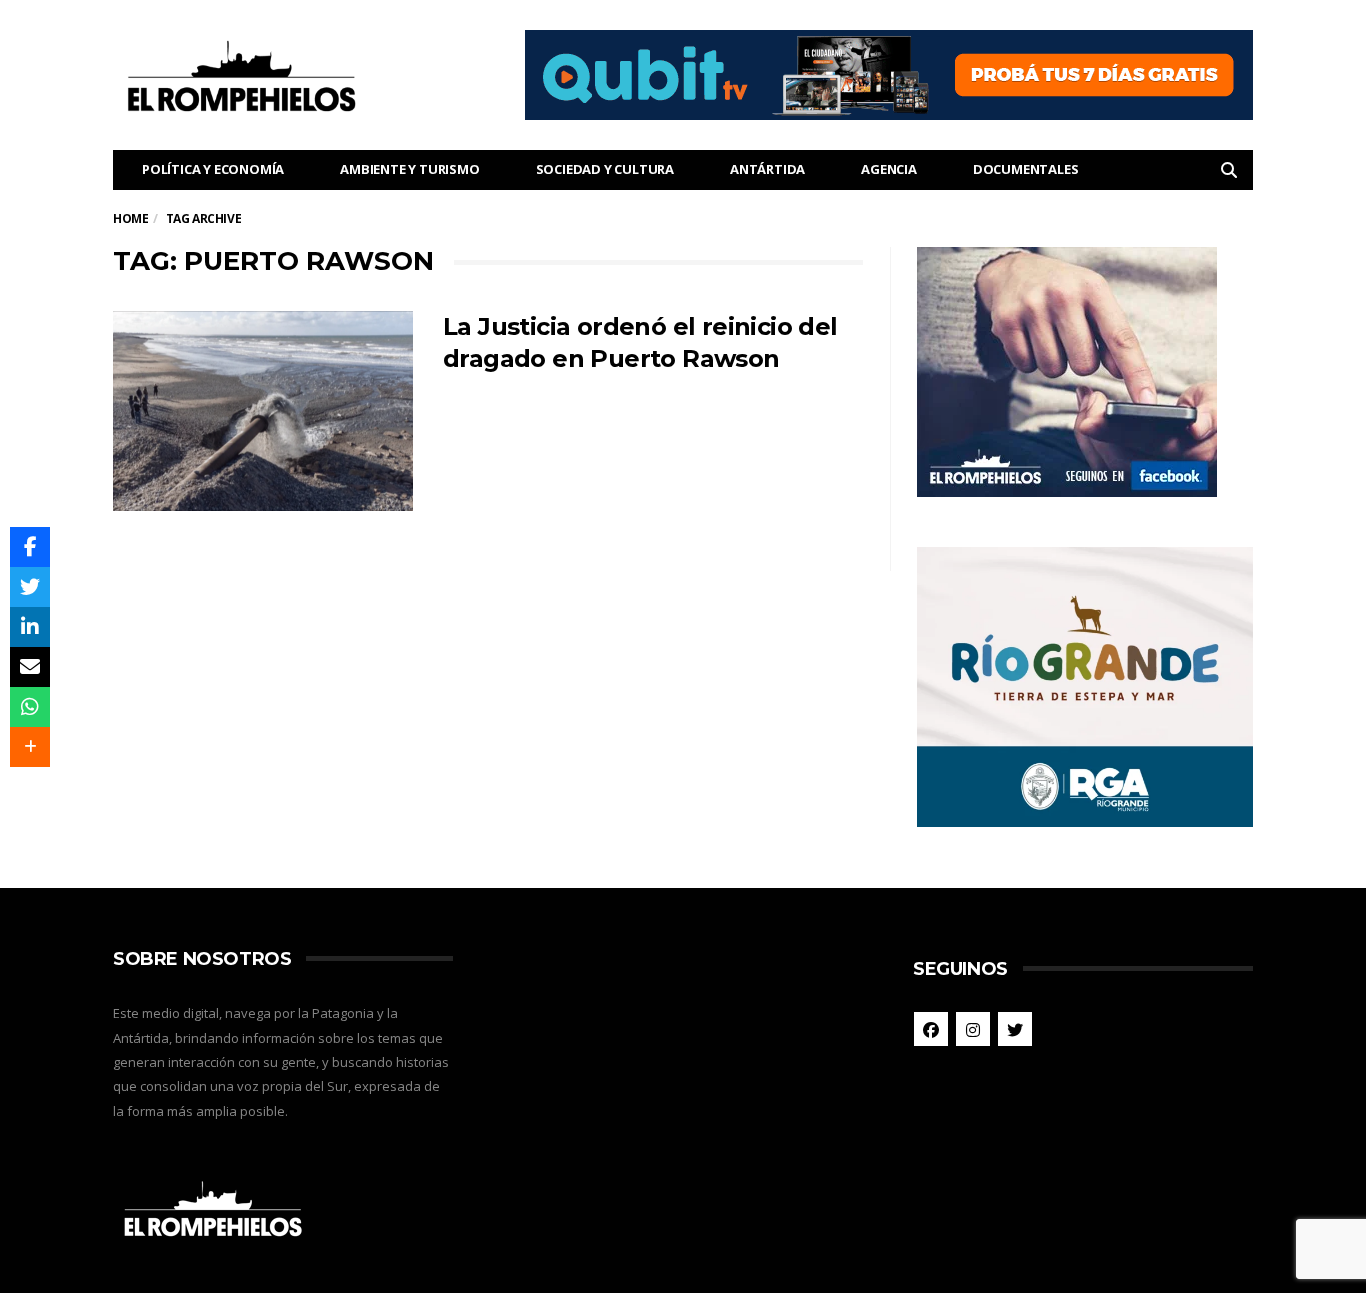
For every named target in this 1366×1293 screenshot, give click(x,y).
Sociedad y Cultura (605, 169)
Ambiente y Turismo (409, 169)
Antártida (767, 169)
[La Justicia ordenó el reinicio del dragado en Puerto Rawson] (263, 411)
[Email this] (30, 667)
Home (130, 218)
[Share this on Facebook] (30, 547)
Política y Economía (213, 169)
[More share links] (30, 747)
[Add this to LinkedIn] (30, 627)
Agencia (889, 169)
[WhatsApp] (30, 707)
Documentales (1026, 169)
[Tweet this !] (30, 587)
